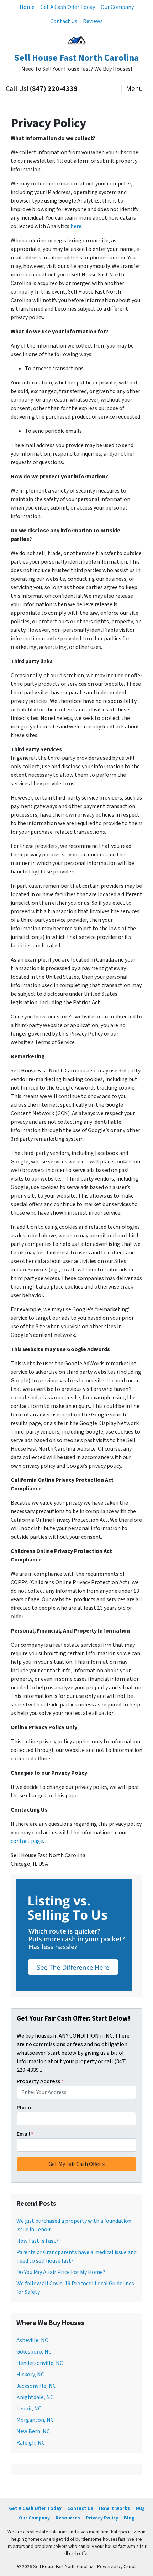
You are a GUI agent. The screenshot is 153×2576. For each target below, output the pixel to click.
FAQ (140, 2508)
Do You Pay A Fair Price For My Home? (61, 2272)
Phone (25, 2108)
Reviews (93, 21)
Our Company (117, 7)
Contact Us (64, 21)
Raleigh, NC (31, 2443)
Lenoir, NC (29, 2409)
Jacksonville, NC (36, 2386)
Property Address (40, 2081)
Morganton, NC (35, 2420)
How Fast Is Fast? (37, 2241)
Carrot (130, 2567)
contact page (27, 1841)
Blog (129, 2518)
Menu (134, 89)
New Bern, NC (33, 2431)
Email (25, 2134)
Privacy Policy (102, 2518)
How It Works (114, 2508)
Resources (68, 2518)
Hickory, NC (30, 2375)
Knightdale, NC (35, 2397)
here (76, 226)
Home (27, 7)
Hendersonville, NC (40, 2363)
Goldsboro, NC (34, 2352)
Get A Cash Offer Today (68, 7)
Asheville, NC (32, 2340)
